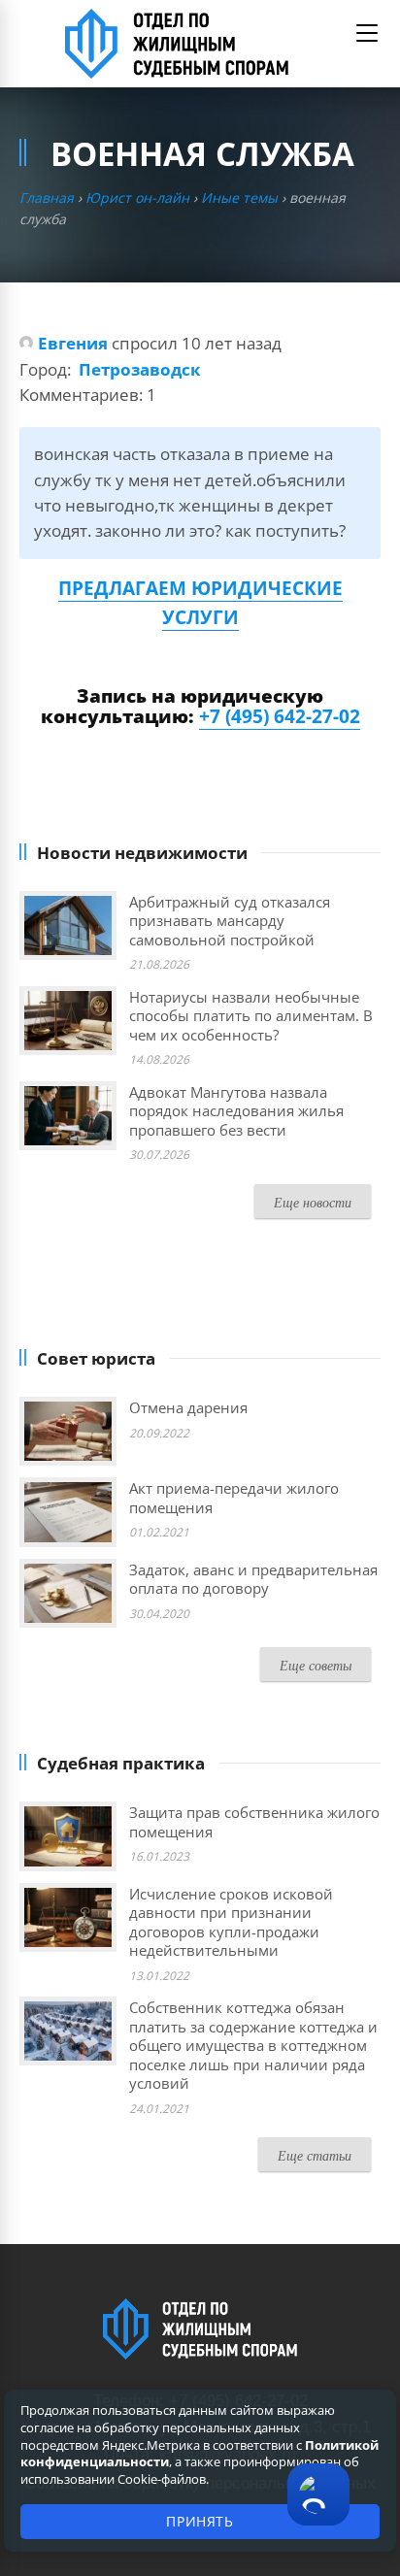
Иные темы (239, 198)
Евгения (73, 343)
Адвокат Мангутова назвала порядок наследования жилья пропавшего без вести (236, 1111)
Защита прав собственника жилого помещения (254, 1822)
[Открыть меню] (367, 33)
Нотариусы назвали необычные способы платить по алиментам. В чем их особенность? (251, 1016)
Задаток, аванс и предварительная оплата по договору (253, 1579)
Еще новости (313, 1202)
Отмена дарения (188, 1407)
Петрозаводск (140, 369)
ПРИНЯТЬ (200, 2521)
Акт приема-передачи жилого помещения (234, 1498)
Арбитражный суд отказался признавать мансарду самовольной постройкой (230, 921)
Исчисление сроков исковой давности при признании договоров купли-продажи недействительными (231, 1922)
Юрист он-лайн (137, 198)
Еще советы (316, 1665)
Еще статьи (315, 2155)
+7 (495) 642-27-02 (280, 716)
